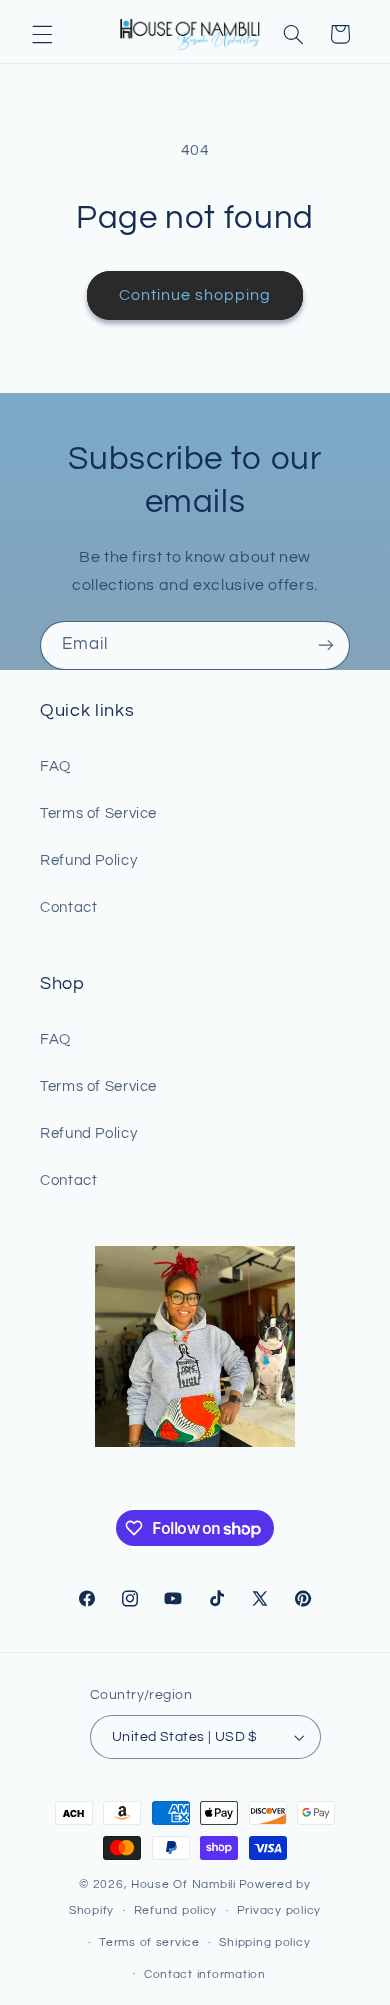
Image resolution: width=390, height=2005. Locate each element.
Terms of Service (98, 813)
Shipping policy (264, 1942)
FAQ (55, 766)
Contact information (205, 1974)
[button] (42, 34)
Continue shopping (195, 295)
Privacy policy (279, 1910)
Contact (68, 907)
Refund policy (176, 1910)
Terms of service (149, 1942)
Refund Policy (88, 860)
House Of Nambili (183, 1884)
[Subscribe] (326, 645)
